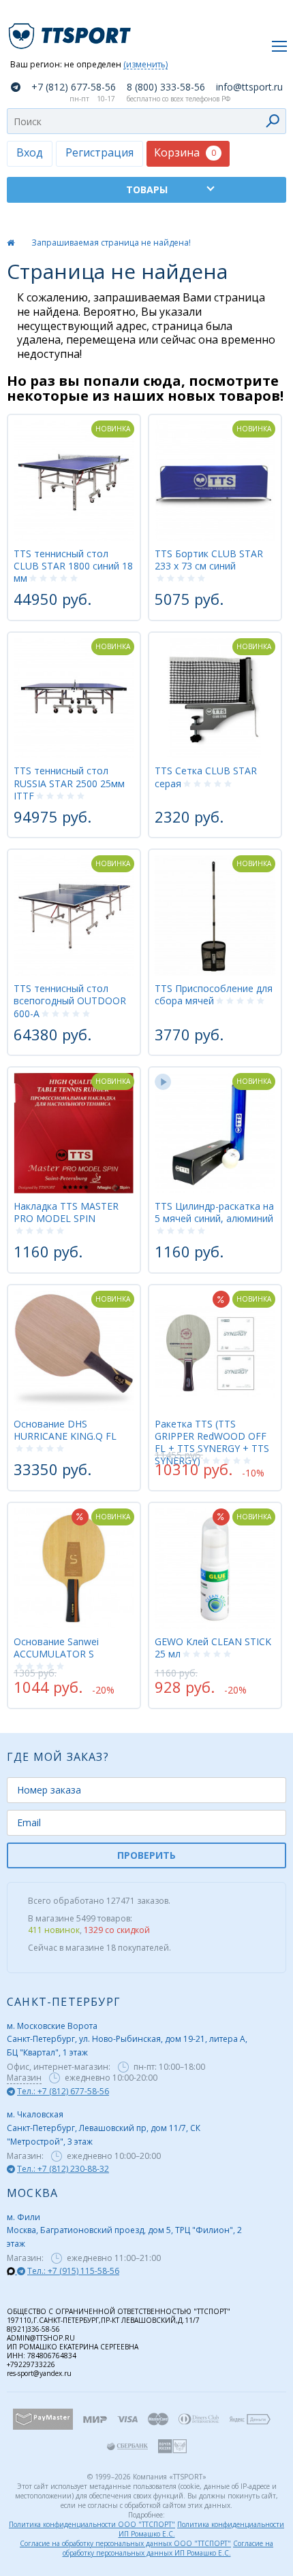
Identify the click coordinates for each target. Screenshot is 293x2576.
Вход (30, 152)
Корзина (185, 152)
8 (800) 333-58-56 (166, 87)
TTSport (72, 30)
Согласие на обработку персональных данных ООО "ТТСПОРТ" (125, 2543)
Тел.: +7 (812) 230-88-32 (63, 2169)
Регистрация (99, 152)
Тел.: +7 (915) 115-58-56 (73, 2271)
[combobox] (146, 121)
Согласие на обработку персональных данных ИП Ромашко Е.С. (168, 2548)
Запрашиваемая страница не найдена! (111, 243)
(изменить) (145, 65)
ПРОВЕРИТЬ (146, 1855)
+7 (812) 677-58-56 (74, 87)
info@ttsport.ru (249, 87)
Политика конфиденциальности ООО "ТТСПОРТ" (92, 2524)
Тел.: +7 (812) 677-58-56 (63, 2091)
